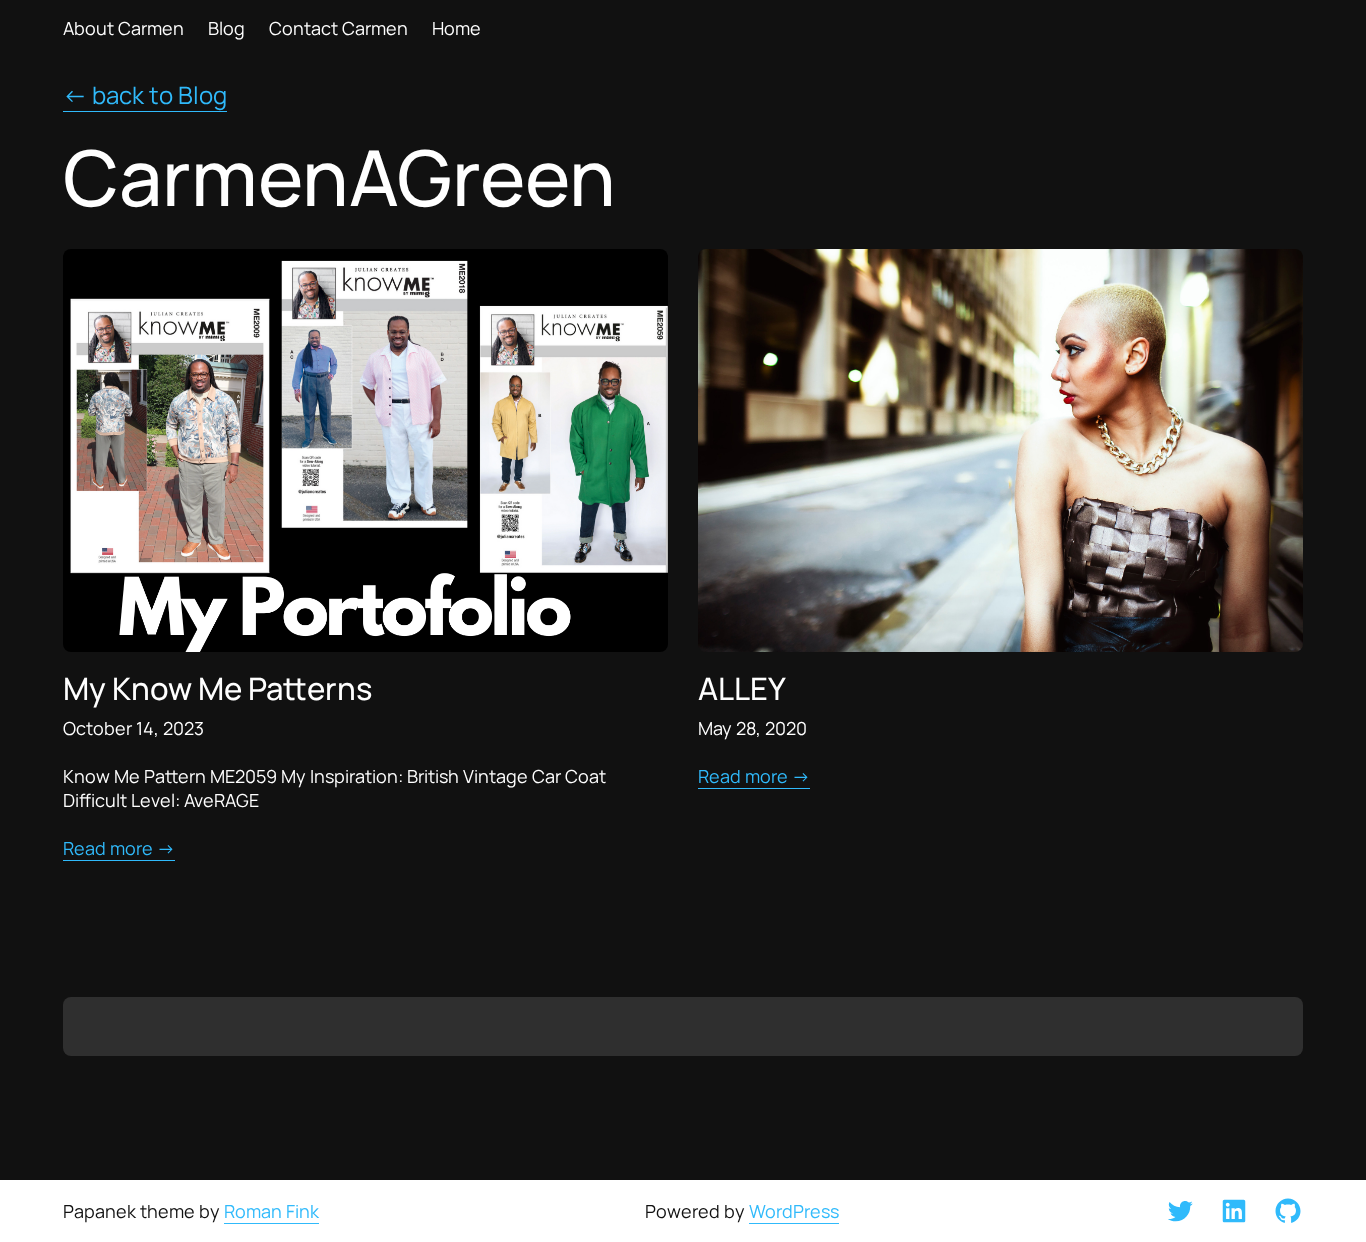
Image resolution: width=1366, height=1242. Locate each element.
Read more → (119, 848)
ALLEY (742, 687)
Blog (226, 28)
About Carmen (123, 28)
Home (456, 28)
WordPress (794, 1211)
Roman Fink (271, 1211)
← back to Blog (145, 95)
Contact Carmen (338, 28)
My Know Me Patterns (217, 687)
